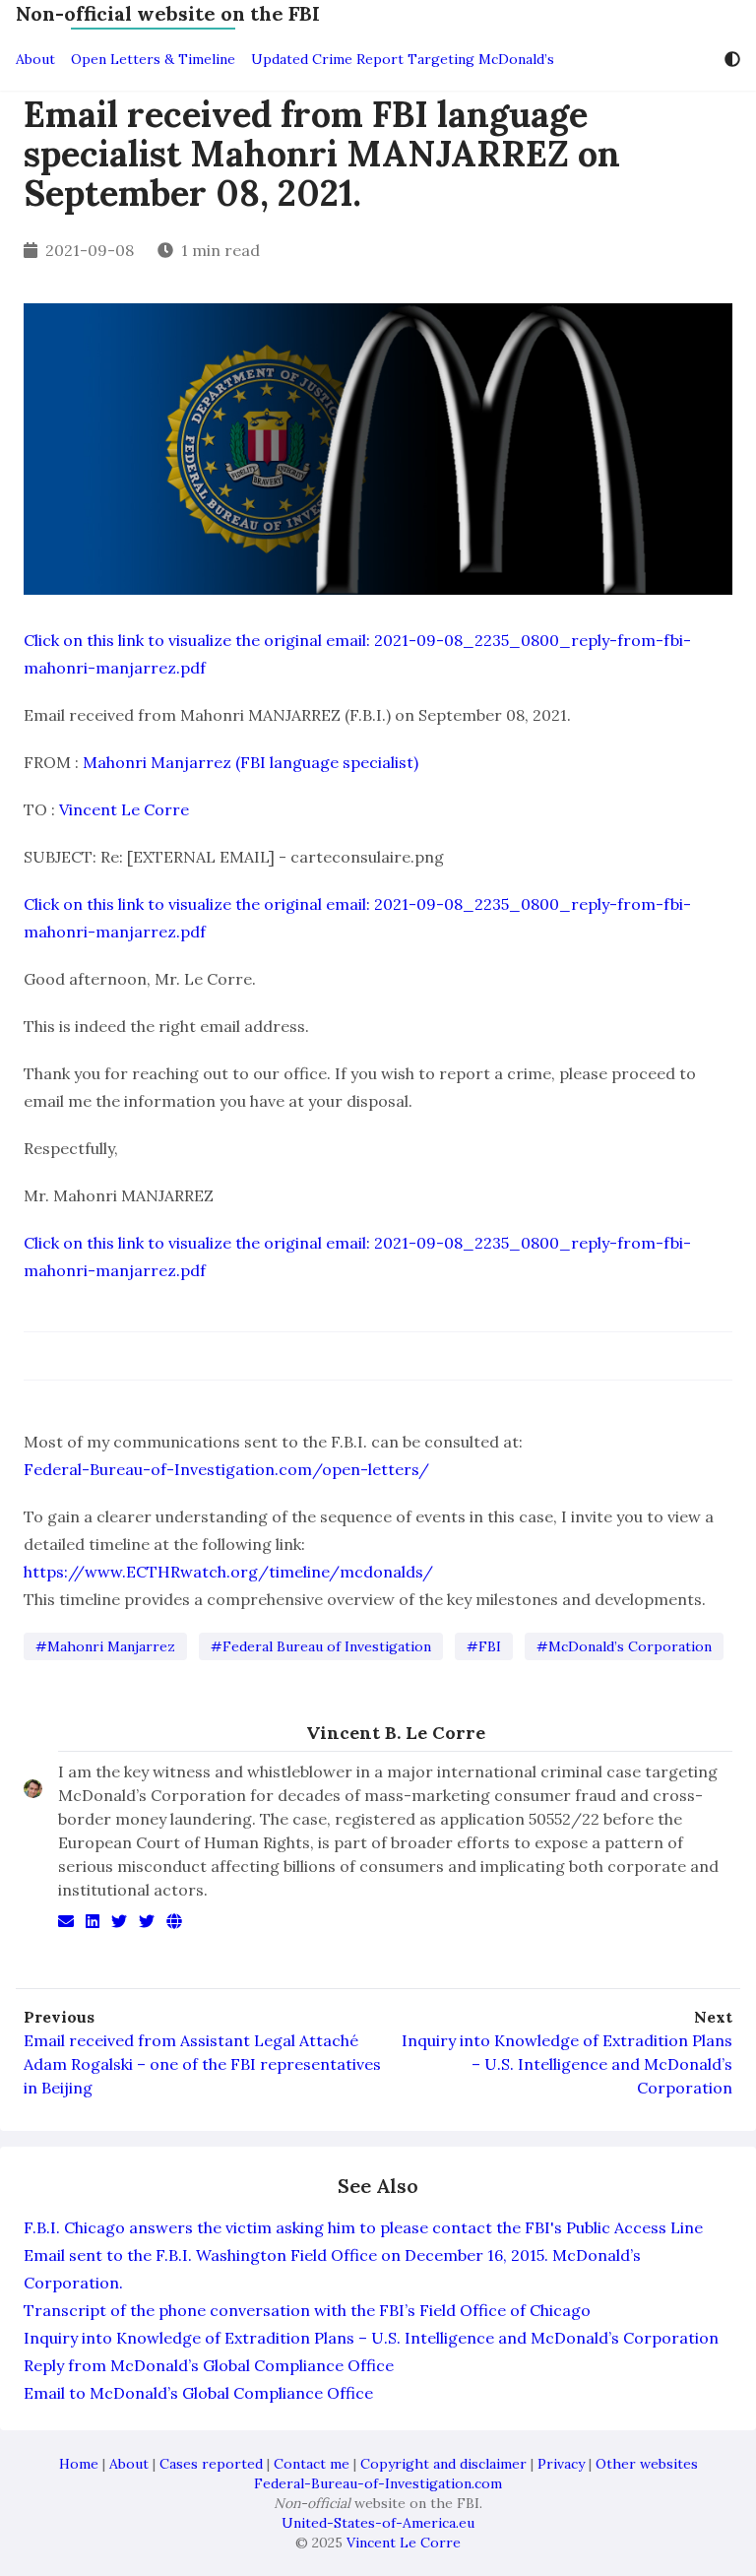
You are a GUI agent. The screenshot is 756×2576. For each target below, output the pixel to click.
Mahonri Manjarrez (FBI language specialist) (251, 762)
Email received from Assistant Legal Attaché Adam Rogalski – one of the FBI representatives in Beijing (202, 2064)
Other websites (647, 2464)
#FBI (484, 1646)
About (35, 59)
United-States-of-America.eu (378, 2523)
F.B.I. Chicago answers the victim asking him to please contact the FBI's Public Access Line (363, 2227)
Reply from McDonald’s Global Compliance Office (209, 2365)
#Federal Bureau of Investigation (321, 1646)
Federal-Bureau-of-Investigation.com (378, 2483)
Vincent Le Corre (124, 809)
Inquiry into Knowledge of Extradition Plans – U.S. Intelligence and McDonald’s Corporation (567, 2064)
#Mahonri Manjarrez (105, 1646)
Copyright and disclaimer (443, 2464)
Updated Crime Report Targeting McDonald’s (403, 59)
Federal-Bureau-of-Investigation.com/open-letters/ (226, 1469)
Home (79, 2464)
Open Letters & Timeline (153, 59)
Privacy (561, 2464)
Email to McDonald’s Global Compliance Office (198, 2393)
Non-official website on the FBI (168, 13)
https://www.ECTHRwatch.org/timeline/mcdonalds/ (228, 1572)
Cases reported (211, 2464)
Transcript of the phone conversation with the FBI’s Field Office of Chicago (307, 2310)
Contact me (312, 2464)
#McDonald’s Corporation (624, 1646)
